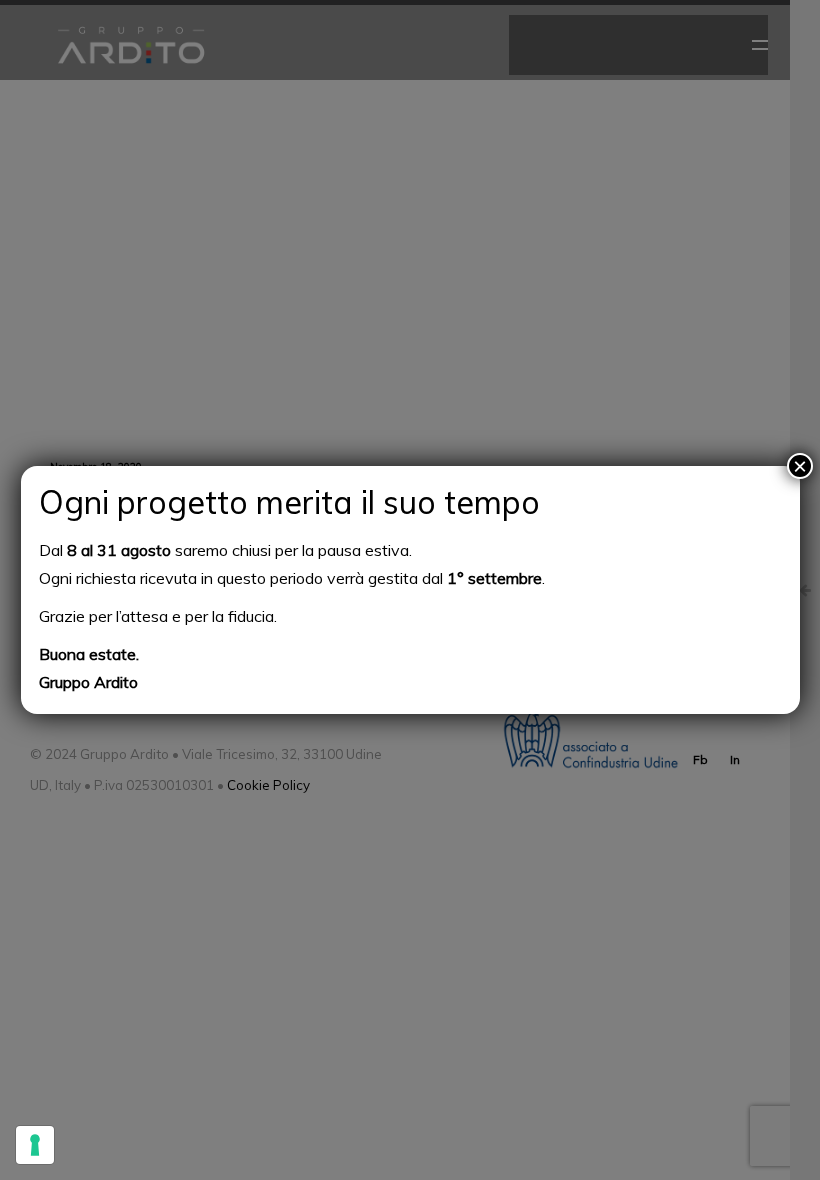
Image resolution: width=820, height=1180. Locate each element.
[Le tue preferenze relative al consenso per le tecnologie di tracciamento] (35, 1145)
